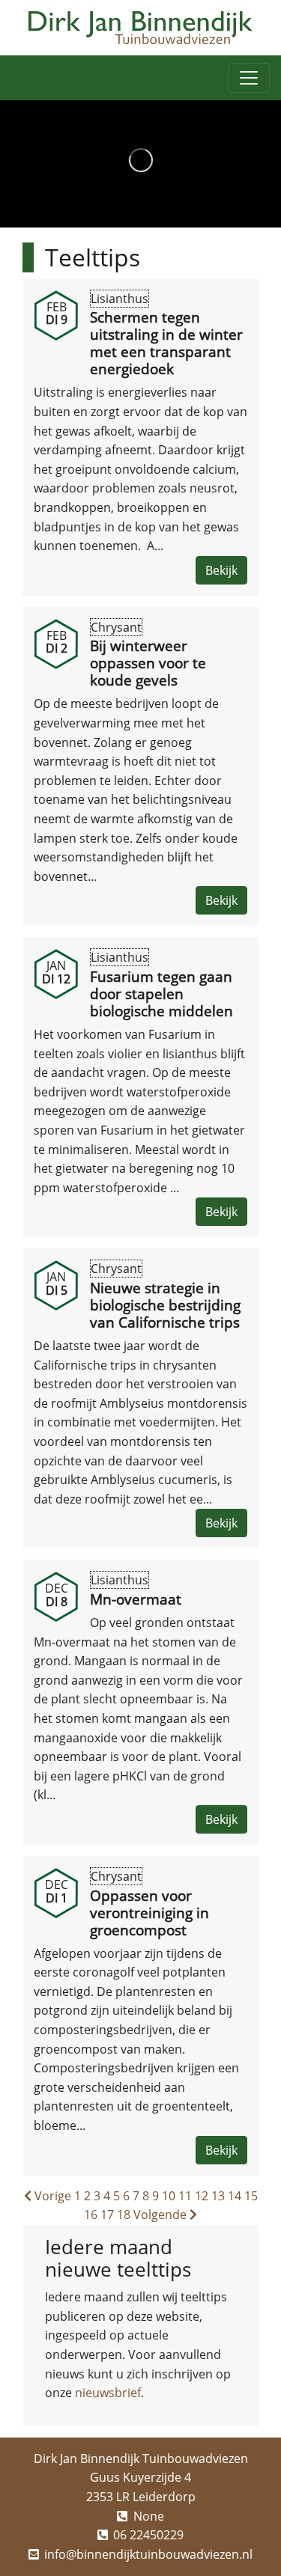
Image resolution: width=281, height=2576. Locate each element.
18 (124, 2215)
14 (235, 2196)
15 (251, 2196)
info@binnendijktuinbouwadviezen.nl (148, 2554)
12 (202, 2196)
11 (185, 2196)
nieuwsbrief (108, 2393)
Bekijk (221, 570)
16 (91, 2215)
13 (218, 2196)
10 (169, 2196)
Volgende (161, 2215)
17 (107, 2215)
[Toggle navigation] (249, 78)
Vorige (51, 2196)
